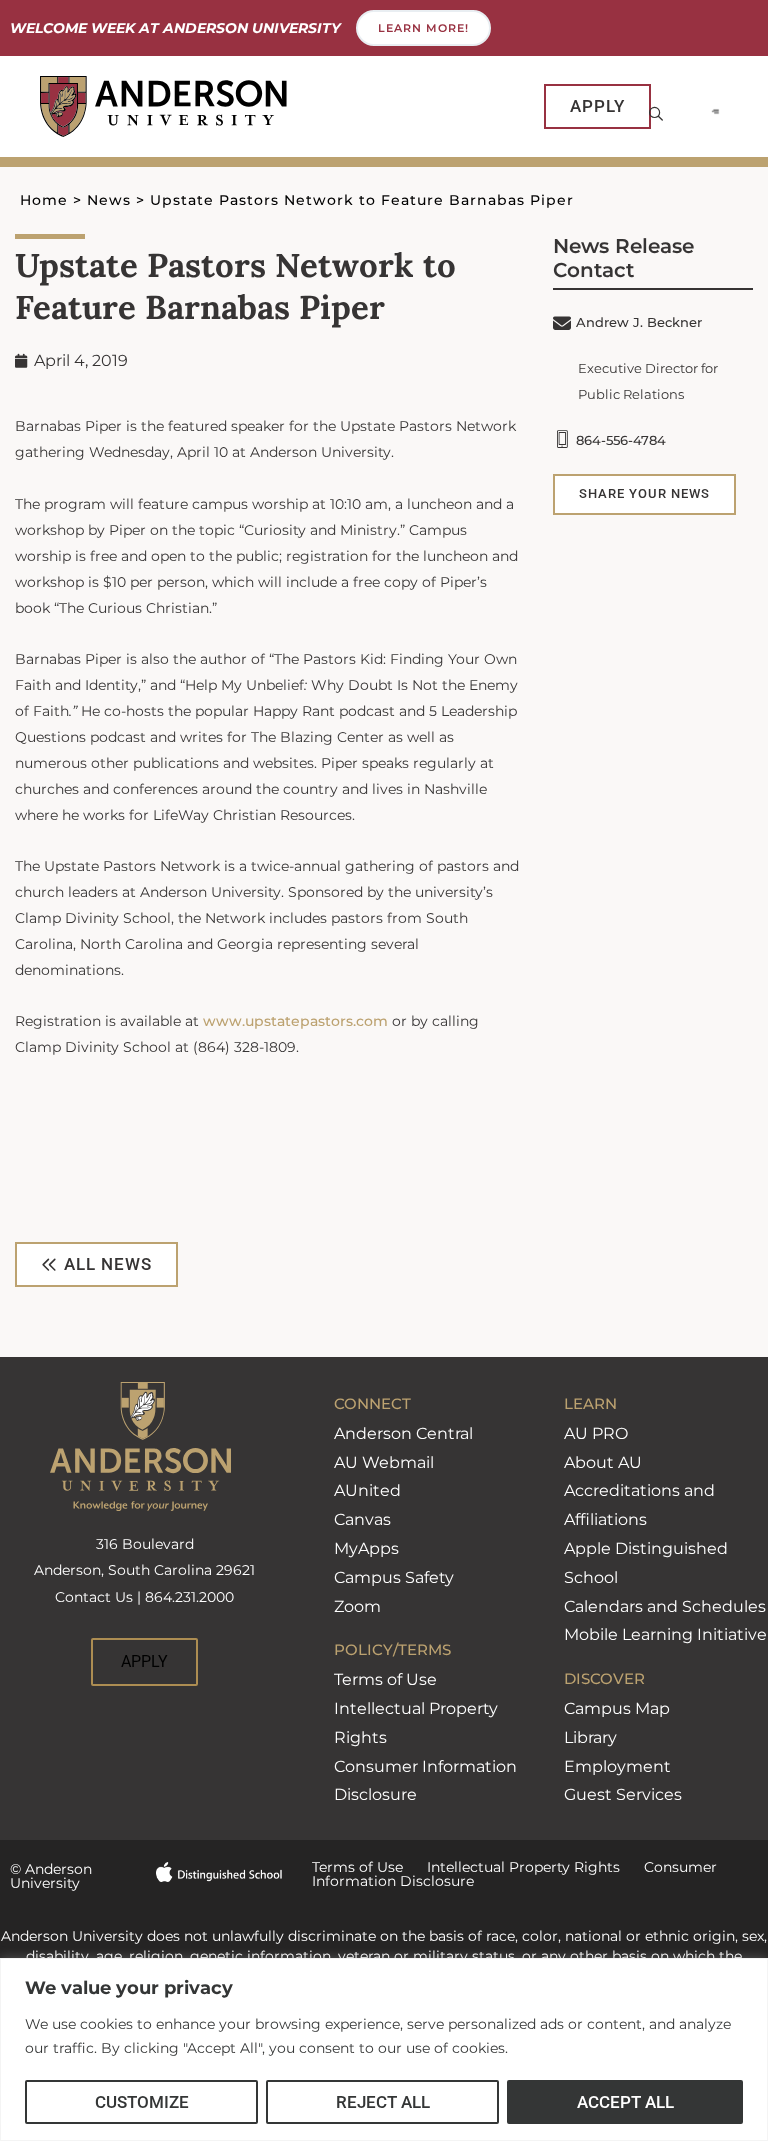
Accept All (625, 2102)
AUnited (367, 1490)
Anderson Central (403, 1433)
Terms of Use (385, 1679)
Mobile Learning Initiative (665, 1634)
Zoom (357, 1606)
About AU (603, 1462)
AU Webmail (384, 1462)
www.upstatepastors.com (295, 1021)
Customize (142, 2102)
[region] (384, 2049)
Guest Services (623, 1794)
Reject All (383, 2102)
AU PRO (596, 1433)
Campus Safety (394, 1577)
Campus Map (617, 1708)
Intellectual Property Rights (511, 1867)
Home (44, 200)
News (109, 200)
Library (590, 1737)
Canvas (362, 1519)
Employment (617, 1766)
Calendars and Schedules (665, 1606)
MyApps (366, 1548)
